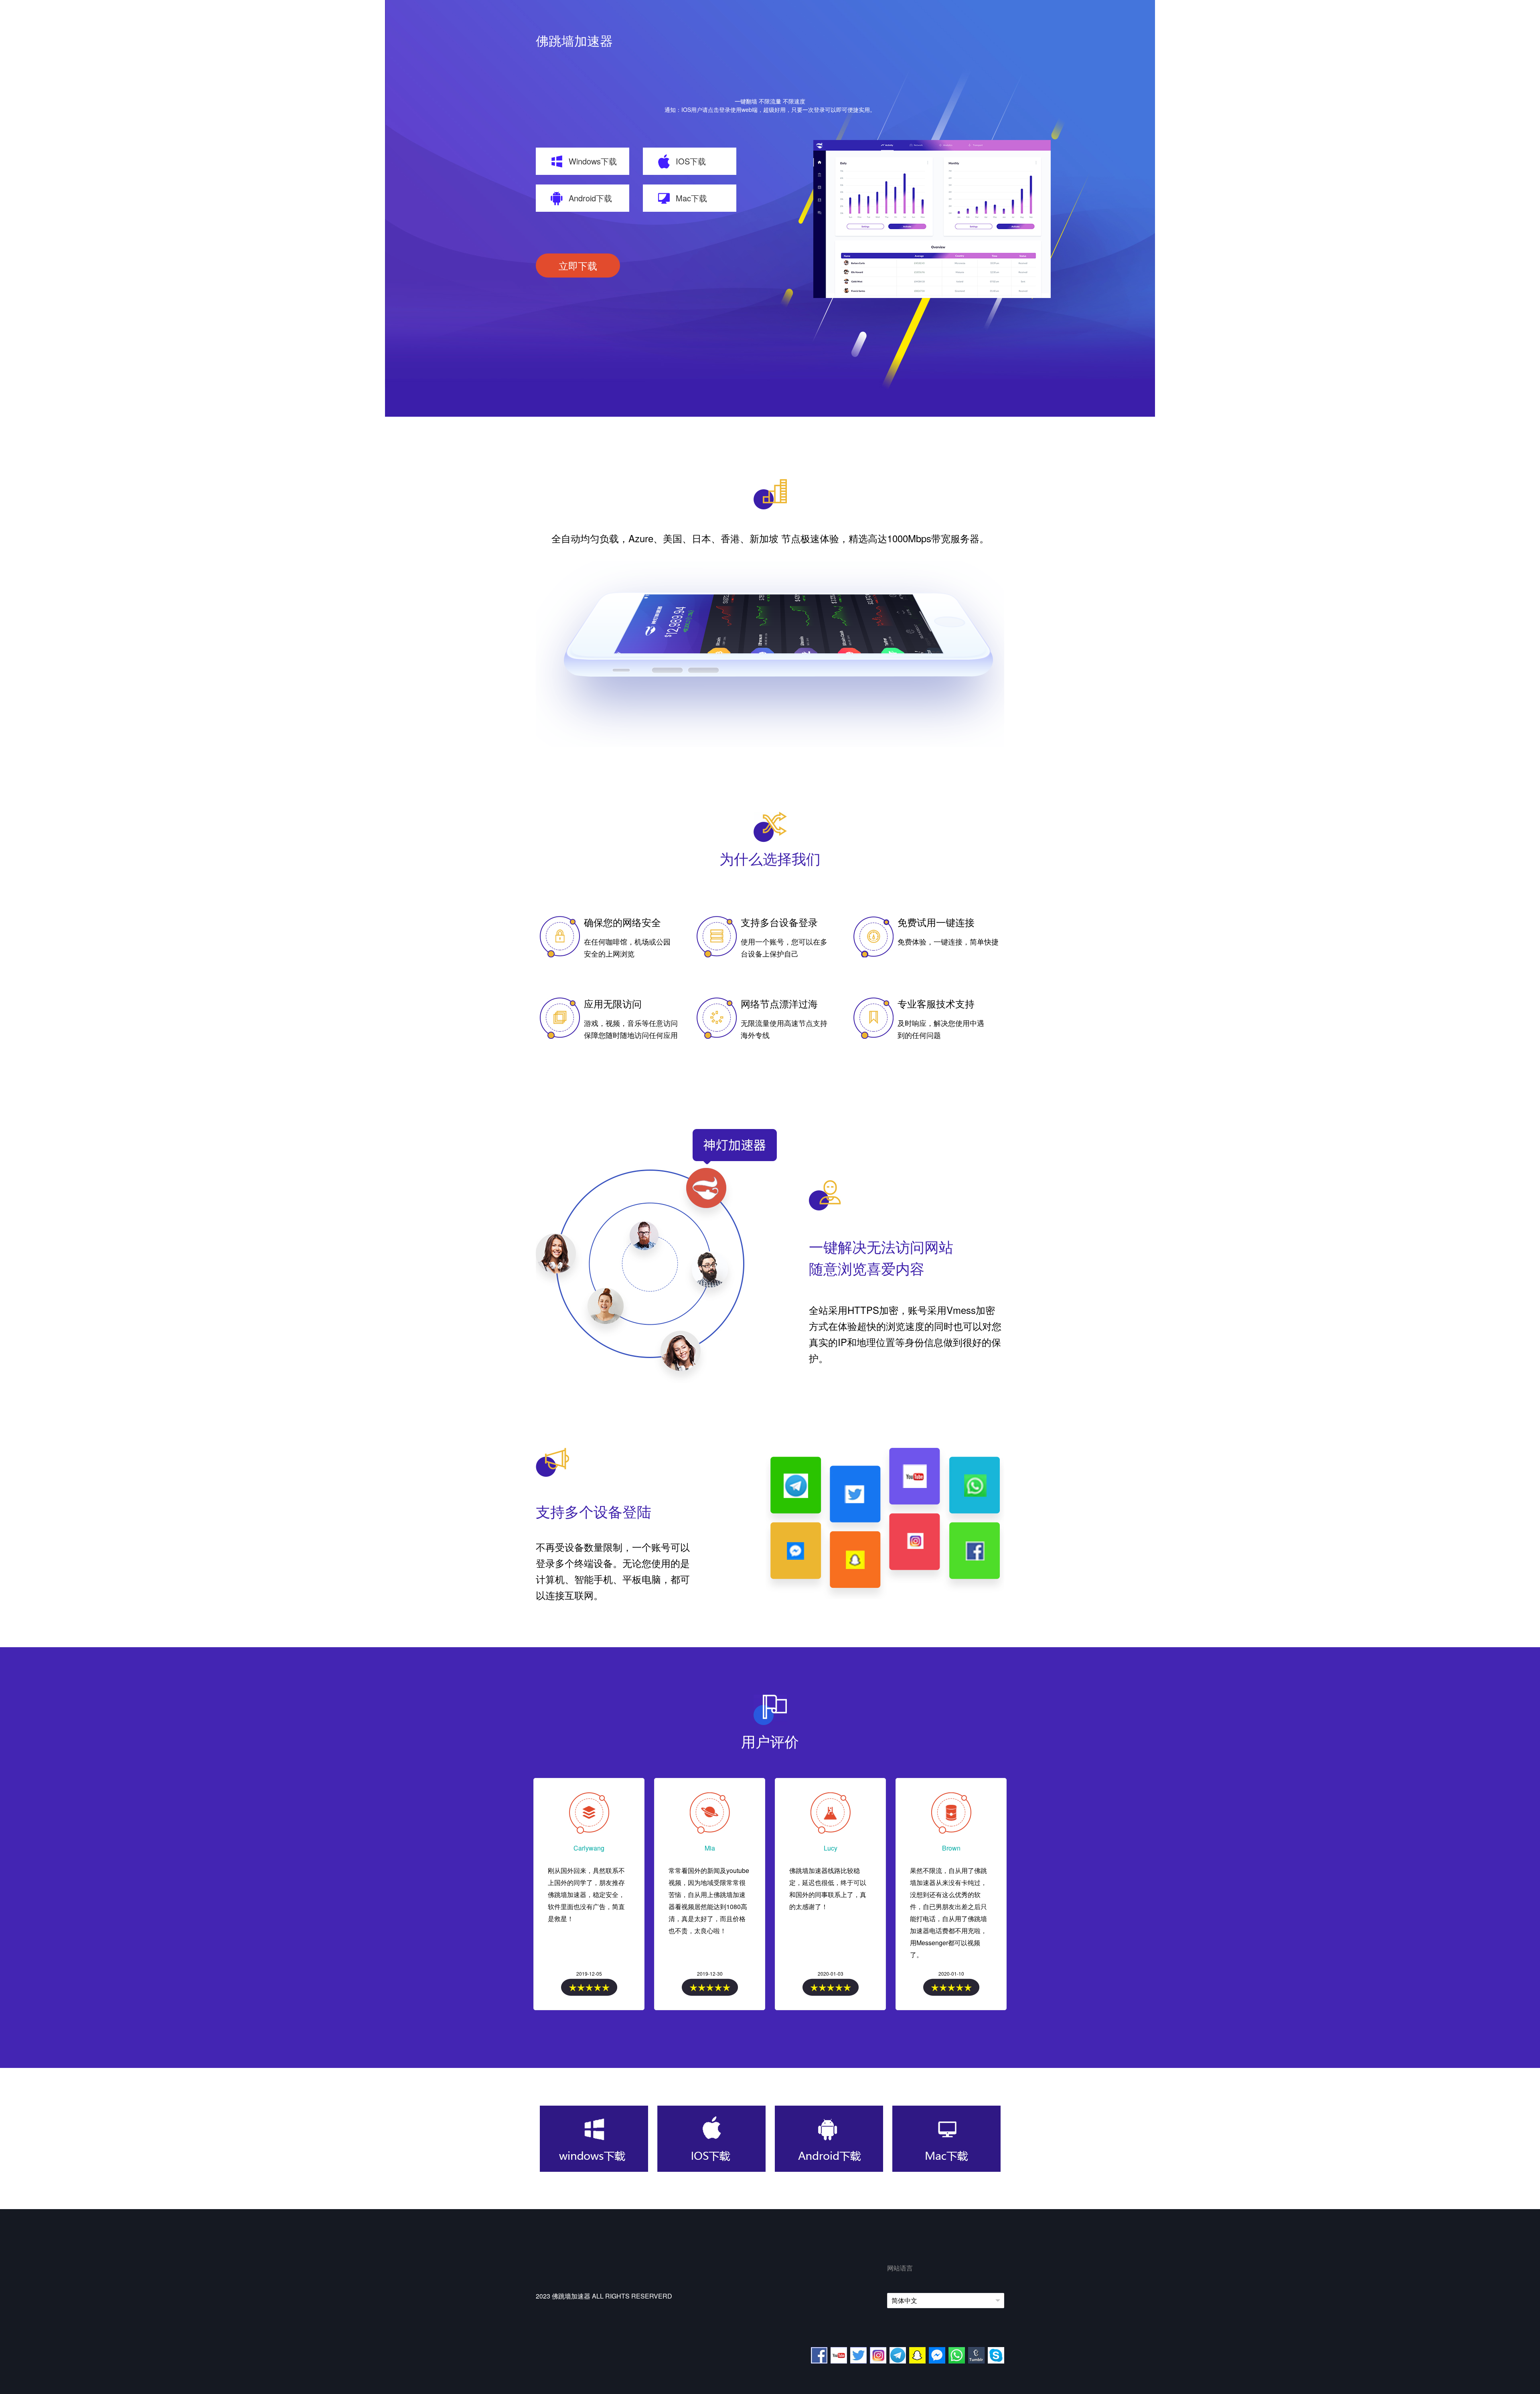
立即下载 (578, 265)
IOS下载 (691, 161)
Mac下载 (691, 198)
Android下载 (590, 198)
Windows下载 (593, 161)
